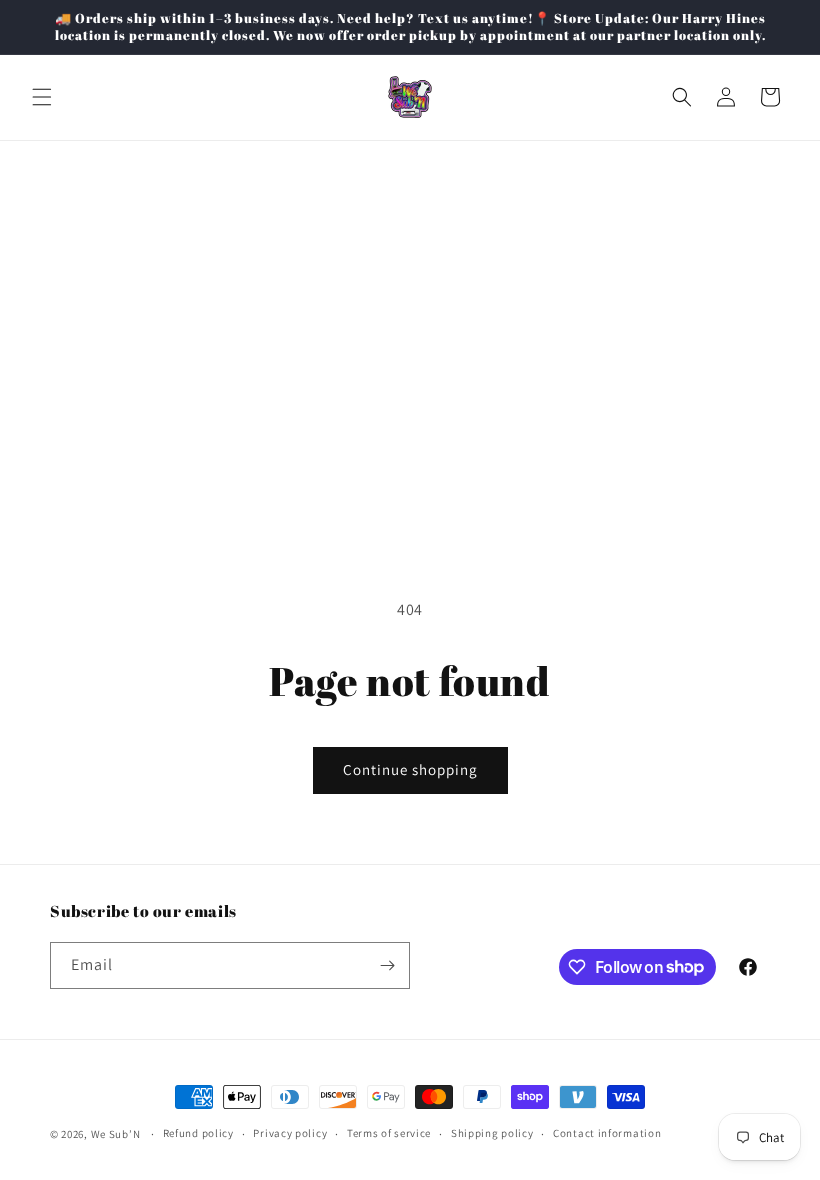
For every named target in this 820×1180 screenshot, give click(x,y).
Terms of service (389, 1133)
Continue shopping (410, 769)
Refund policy (198, 1133)
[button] (42, 97)
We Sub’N (116, 1134)
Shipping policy (492, 1133)
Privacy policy (290, 1133)
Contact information (607, 1133)
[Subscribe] (387, 965)
